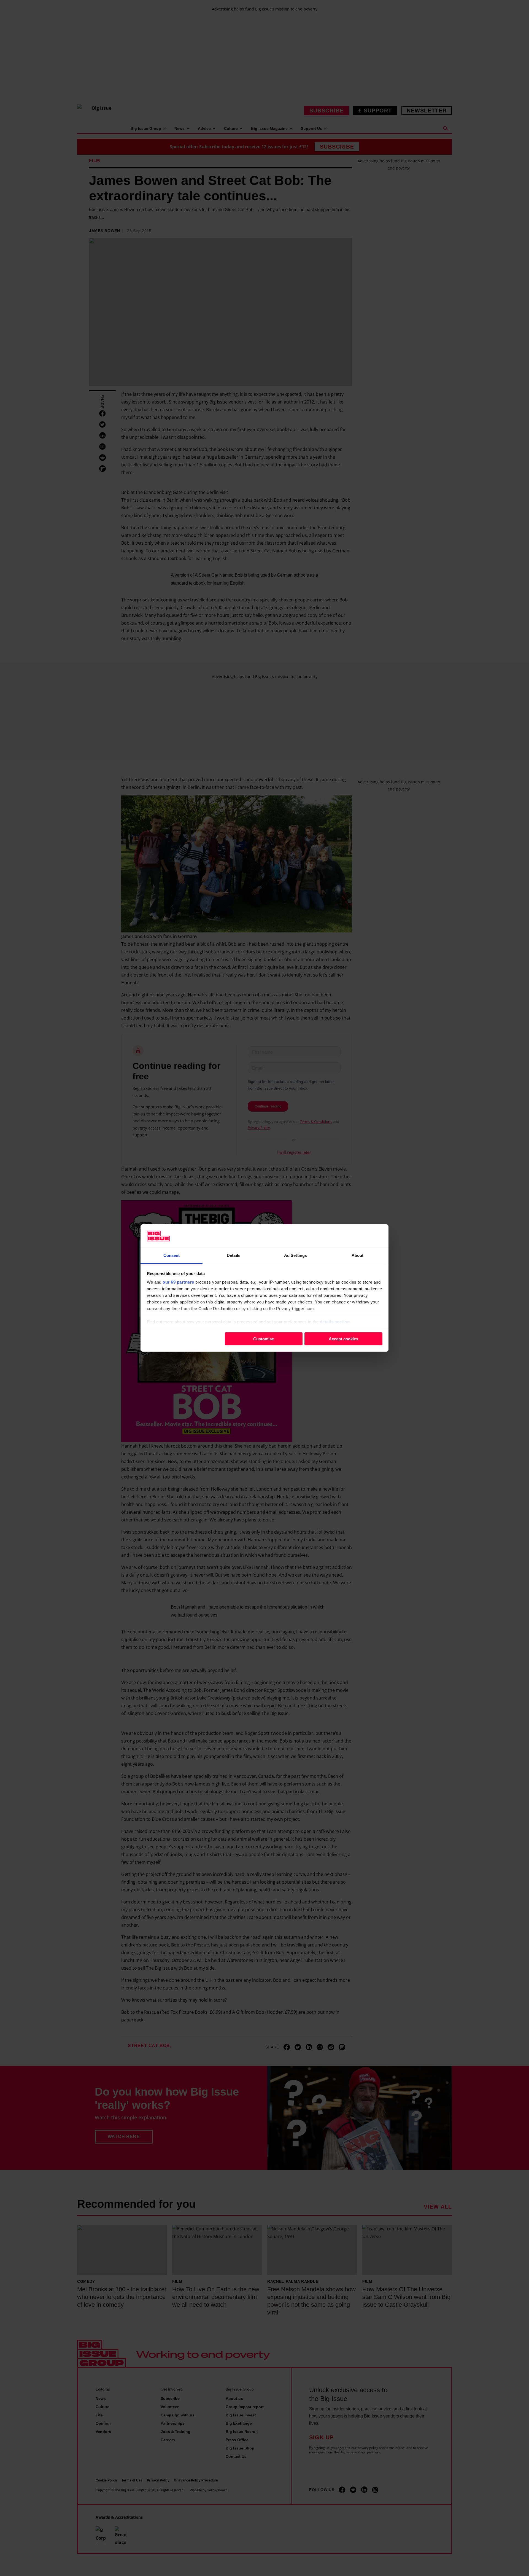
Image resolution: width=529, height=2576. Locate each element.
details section (335, 1322)
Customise (264, 1339)
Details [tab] (234, 1255)
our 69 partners (178, 1282)
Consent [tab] (172, 1255)
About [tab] (358, 1255)
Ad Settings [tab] (295, 1255)
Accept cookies (343, 1339)
